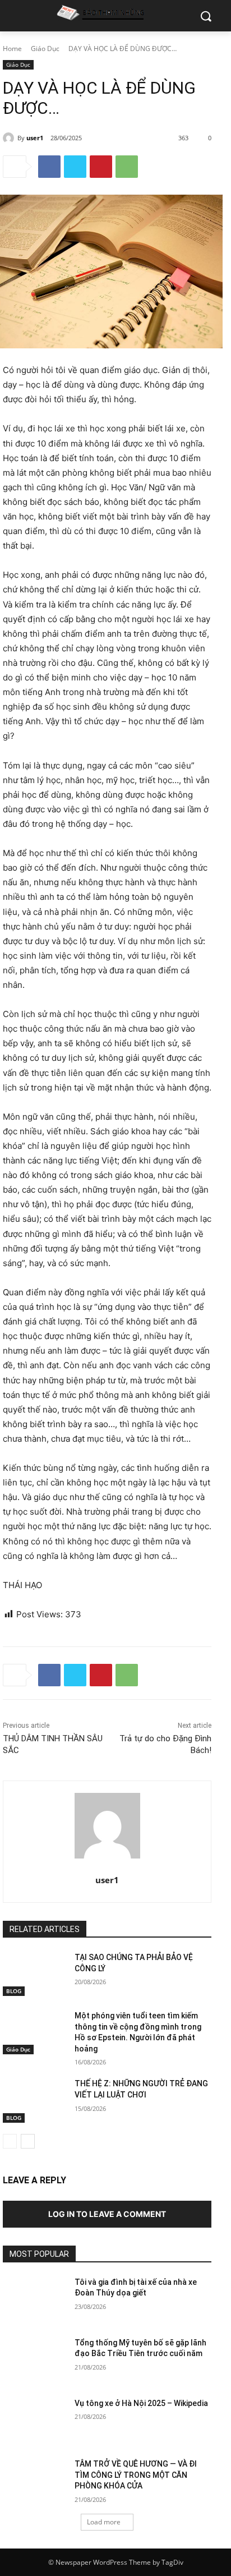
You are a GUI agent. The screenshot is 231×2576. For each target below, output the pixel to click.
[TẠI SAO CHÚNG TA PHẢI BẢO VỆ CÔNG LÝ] (34, 1974)
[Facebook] (49, 167)
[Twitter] (75, 167)
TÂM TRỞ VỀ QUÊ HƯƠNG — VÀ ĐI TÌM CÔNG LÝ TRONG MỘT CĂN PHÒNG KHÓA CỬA (136, 2475)
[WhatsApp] (127, 167)
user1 (35, 138)
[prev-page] (10, 2141)
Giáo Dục (45, 49)
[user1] (10, 138)
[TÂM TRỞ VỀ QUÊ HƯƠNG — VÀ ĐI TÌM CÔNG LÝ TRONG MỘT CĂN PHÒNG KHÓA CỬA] (34, 2481)
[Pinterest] (101, 167)
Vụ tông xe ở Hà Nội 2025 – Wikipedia (141, 2403)
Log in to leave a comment (107, 2214)
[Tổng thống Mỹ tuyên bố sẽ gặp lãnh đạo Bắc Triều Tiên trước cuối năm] (34, 2359)
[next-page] (28, 2141)
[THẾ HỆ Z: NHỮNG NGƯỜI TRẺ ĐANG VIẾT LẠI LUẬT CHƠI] (34, 2100)
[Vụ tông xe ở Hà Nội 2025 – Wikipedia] (34, 2420)
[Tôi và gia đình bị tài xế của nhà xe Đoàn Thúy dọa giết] (34, 2299)
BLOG (14, 1991)
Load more (104, 2522)
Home (12, 49)
